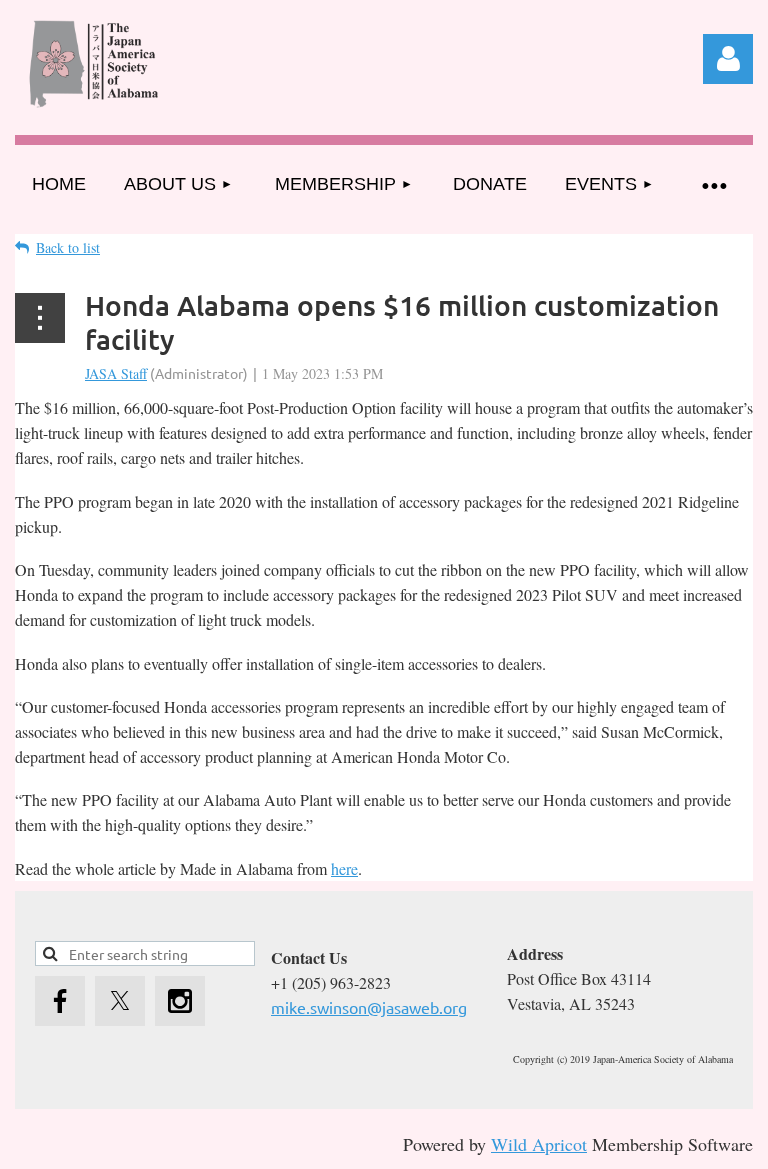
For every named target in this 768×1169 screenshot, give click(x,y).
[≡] (713, 184)
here (344, 868)
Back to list (68, 247)
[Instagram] (180, 1001)
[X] (120, 1001)
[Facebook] (60, 1001)
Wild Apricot (539, 1144)
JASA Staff (116, 373)
